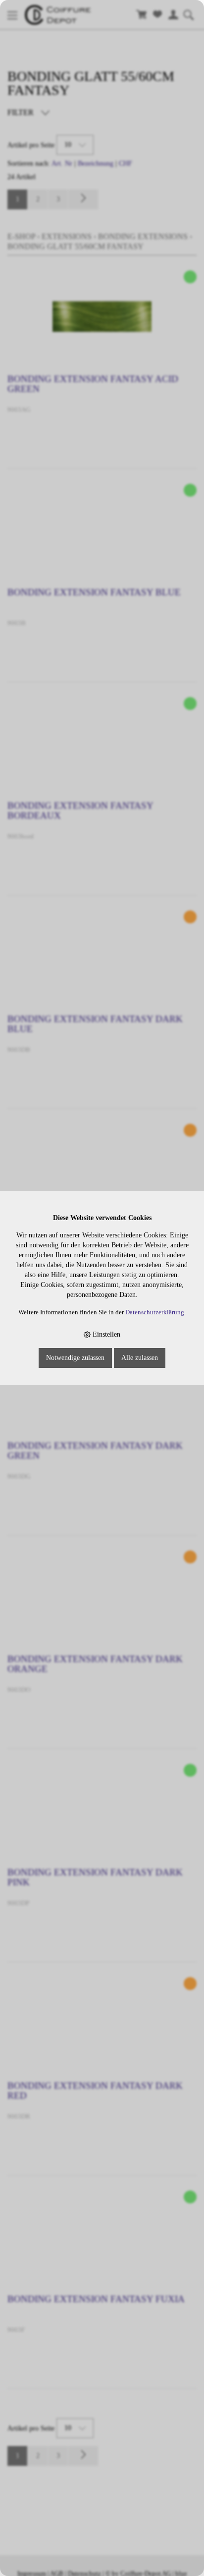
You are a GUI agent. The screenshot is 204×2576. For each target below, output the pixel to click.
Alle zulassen (140, 1358)
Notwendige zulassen (75, 1358)
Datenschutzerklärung (155, 1312)
